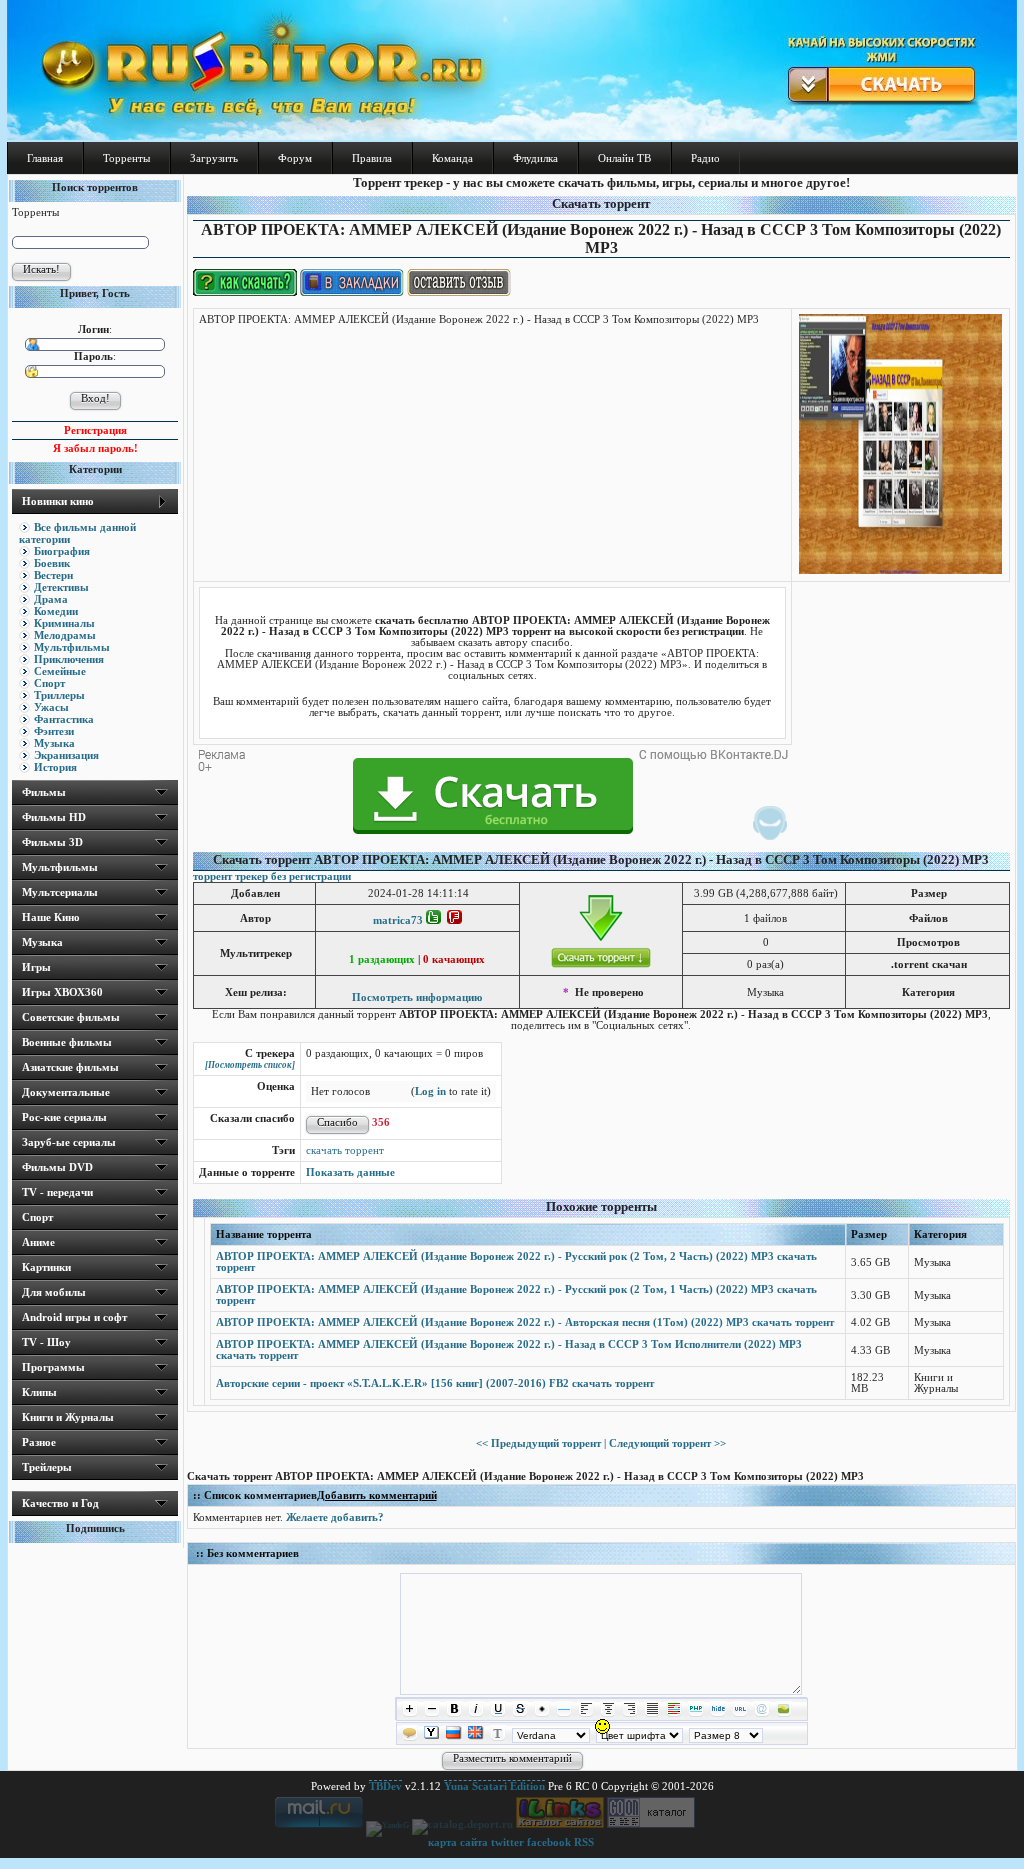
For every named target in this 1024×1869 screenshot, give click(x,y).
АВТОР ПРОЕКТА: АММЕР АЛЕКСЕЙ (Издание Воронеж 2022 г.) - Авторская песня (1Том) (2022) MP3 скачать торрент (525, 1322)
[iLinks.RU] (560, 1824)
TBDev (385, 1786)
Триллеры (59, 695)
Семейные (60, 671)
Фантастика (64, 719)
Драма (51, 599)
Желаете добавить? (335, 1517)
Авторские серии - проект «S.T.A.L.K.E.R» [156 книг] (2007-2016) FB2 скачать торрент (435, 1383)
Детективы (61, 587)
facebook (549, 1842)
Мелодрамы (65, 635)
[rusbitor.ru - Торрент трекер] (512, 136)
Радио (705, 158)
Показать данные (350, 1172)
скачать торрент (345, 1150)
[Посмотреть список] (250, 1065)
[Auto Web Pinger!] (725, 1824)
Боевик (52, 563)
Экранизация (66, 755)
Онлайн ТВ (624, 158)
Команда (452, 158)
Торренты (126, 158)
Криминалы (64, 623)
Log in (430, 1091)
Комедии (56, 611)
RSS (584, 1842)
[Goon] (651, 1824)
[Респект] (433, 920)
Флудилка (535, 158)
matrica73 (398, 920)
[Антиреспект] (454, 920)
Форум (295, 158)
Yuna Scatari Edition (494, 1786)
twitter (507, 1842)
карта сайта (458, 1842)
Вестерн (53, 575)
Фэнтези (54, 731)
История (55, 767)
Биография (62, 551)
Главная (45, 158)
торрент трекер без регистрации (272, 876)
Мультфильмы (72, 647)
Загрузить (214, 158)
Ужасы (51, 707)
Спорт (49, 683)
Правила (372, 158)
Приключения (69, 659)
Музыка (54, 743)
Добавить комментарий (377, 1495)
